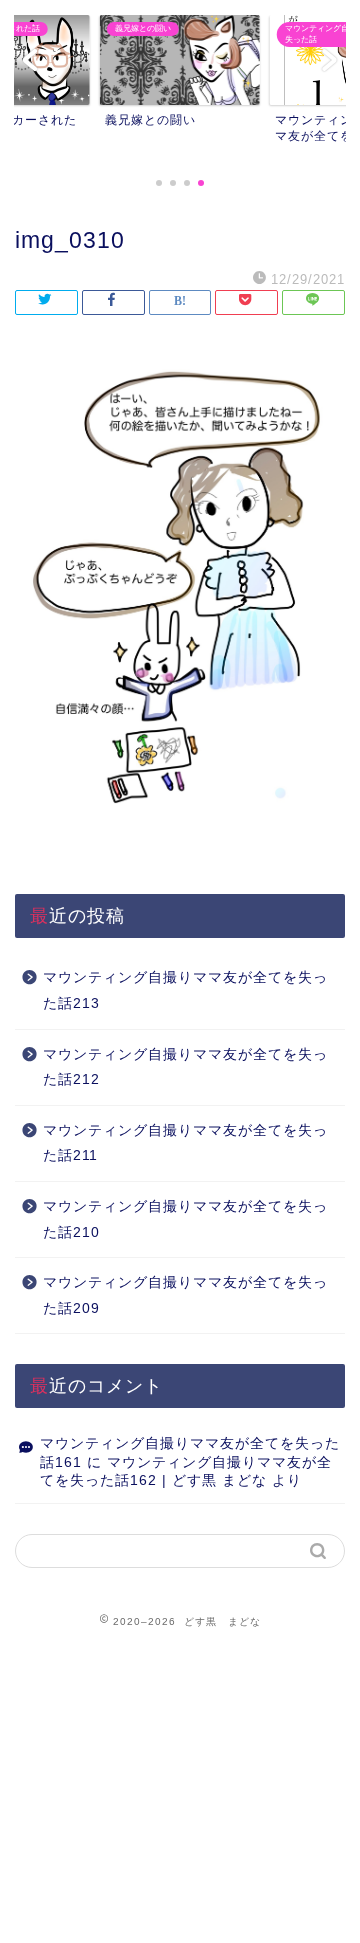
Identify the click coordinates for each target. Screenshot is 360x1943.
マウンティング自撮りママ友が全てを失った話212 (185, 1067)
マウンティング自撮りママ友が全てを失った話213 (185, 990)
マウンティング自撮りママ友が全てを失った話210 (185, 1219)
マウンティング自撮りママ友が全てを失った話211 (185, 1143)
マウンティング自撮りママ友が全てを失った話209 (185, 1295)
